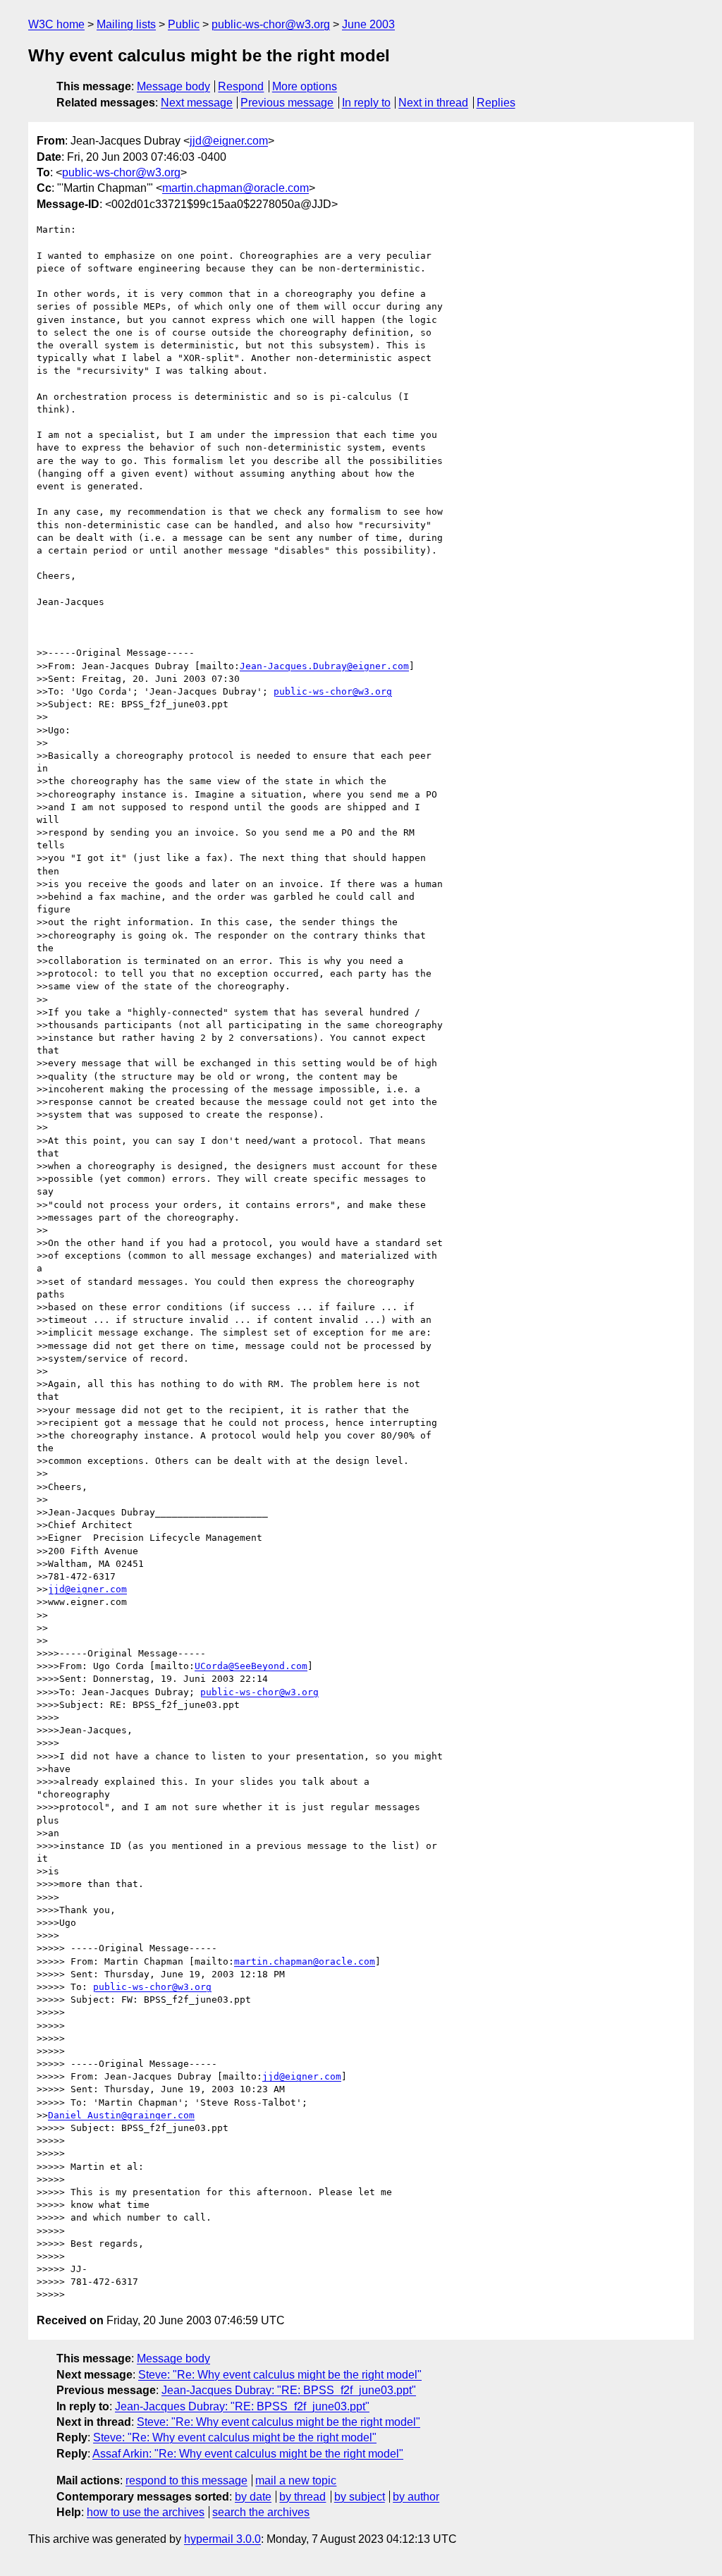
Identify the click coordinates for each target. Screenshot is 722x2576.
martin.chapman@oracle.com (235, 188)
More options (305, 86)
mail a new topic (296, 2480)
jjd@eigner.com (229, 141)
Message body (173, 86)
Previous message (287, 103)
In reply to (366, 103)
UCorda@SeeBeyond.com (251, 1666)
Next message (197, 103)
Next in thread (433, 103)
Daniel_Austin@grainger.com (121, 2115)
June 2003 (368, 24)
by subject (360, 2497)
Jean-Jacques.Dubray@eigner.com (324, 666)
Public (184, 24)
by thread (302, 2497)
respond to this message (186, 2480)
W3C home (56, 24)
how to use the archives (146, 2512)
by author (416, 2497)
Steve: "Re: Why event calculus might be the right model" (280, 2375)
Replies (496, 103)
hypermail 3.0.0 (222, 2539)
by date (253, 2497)
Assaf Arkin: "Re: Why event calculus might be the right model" (248, 2454)
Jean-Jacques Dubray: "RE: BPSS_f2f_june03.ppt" (289, 2390)
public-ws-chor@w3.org (271, 24)
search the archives (261, 2512)
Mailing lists (126, 24)
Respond (241, 86)
